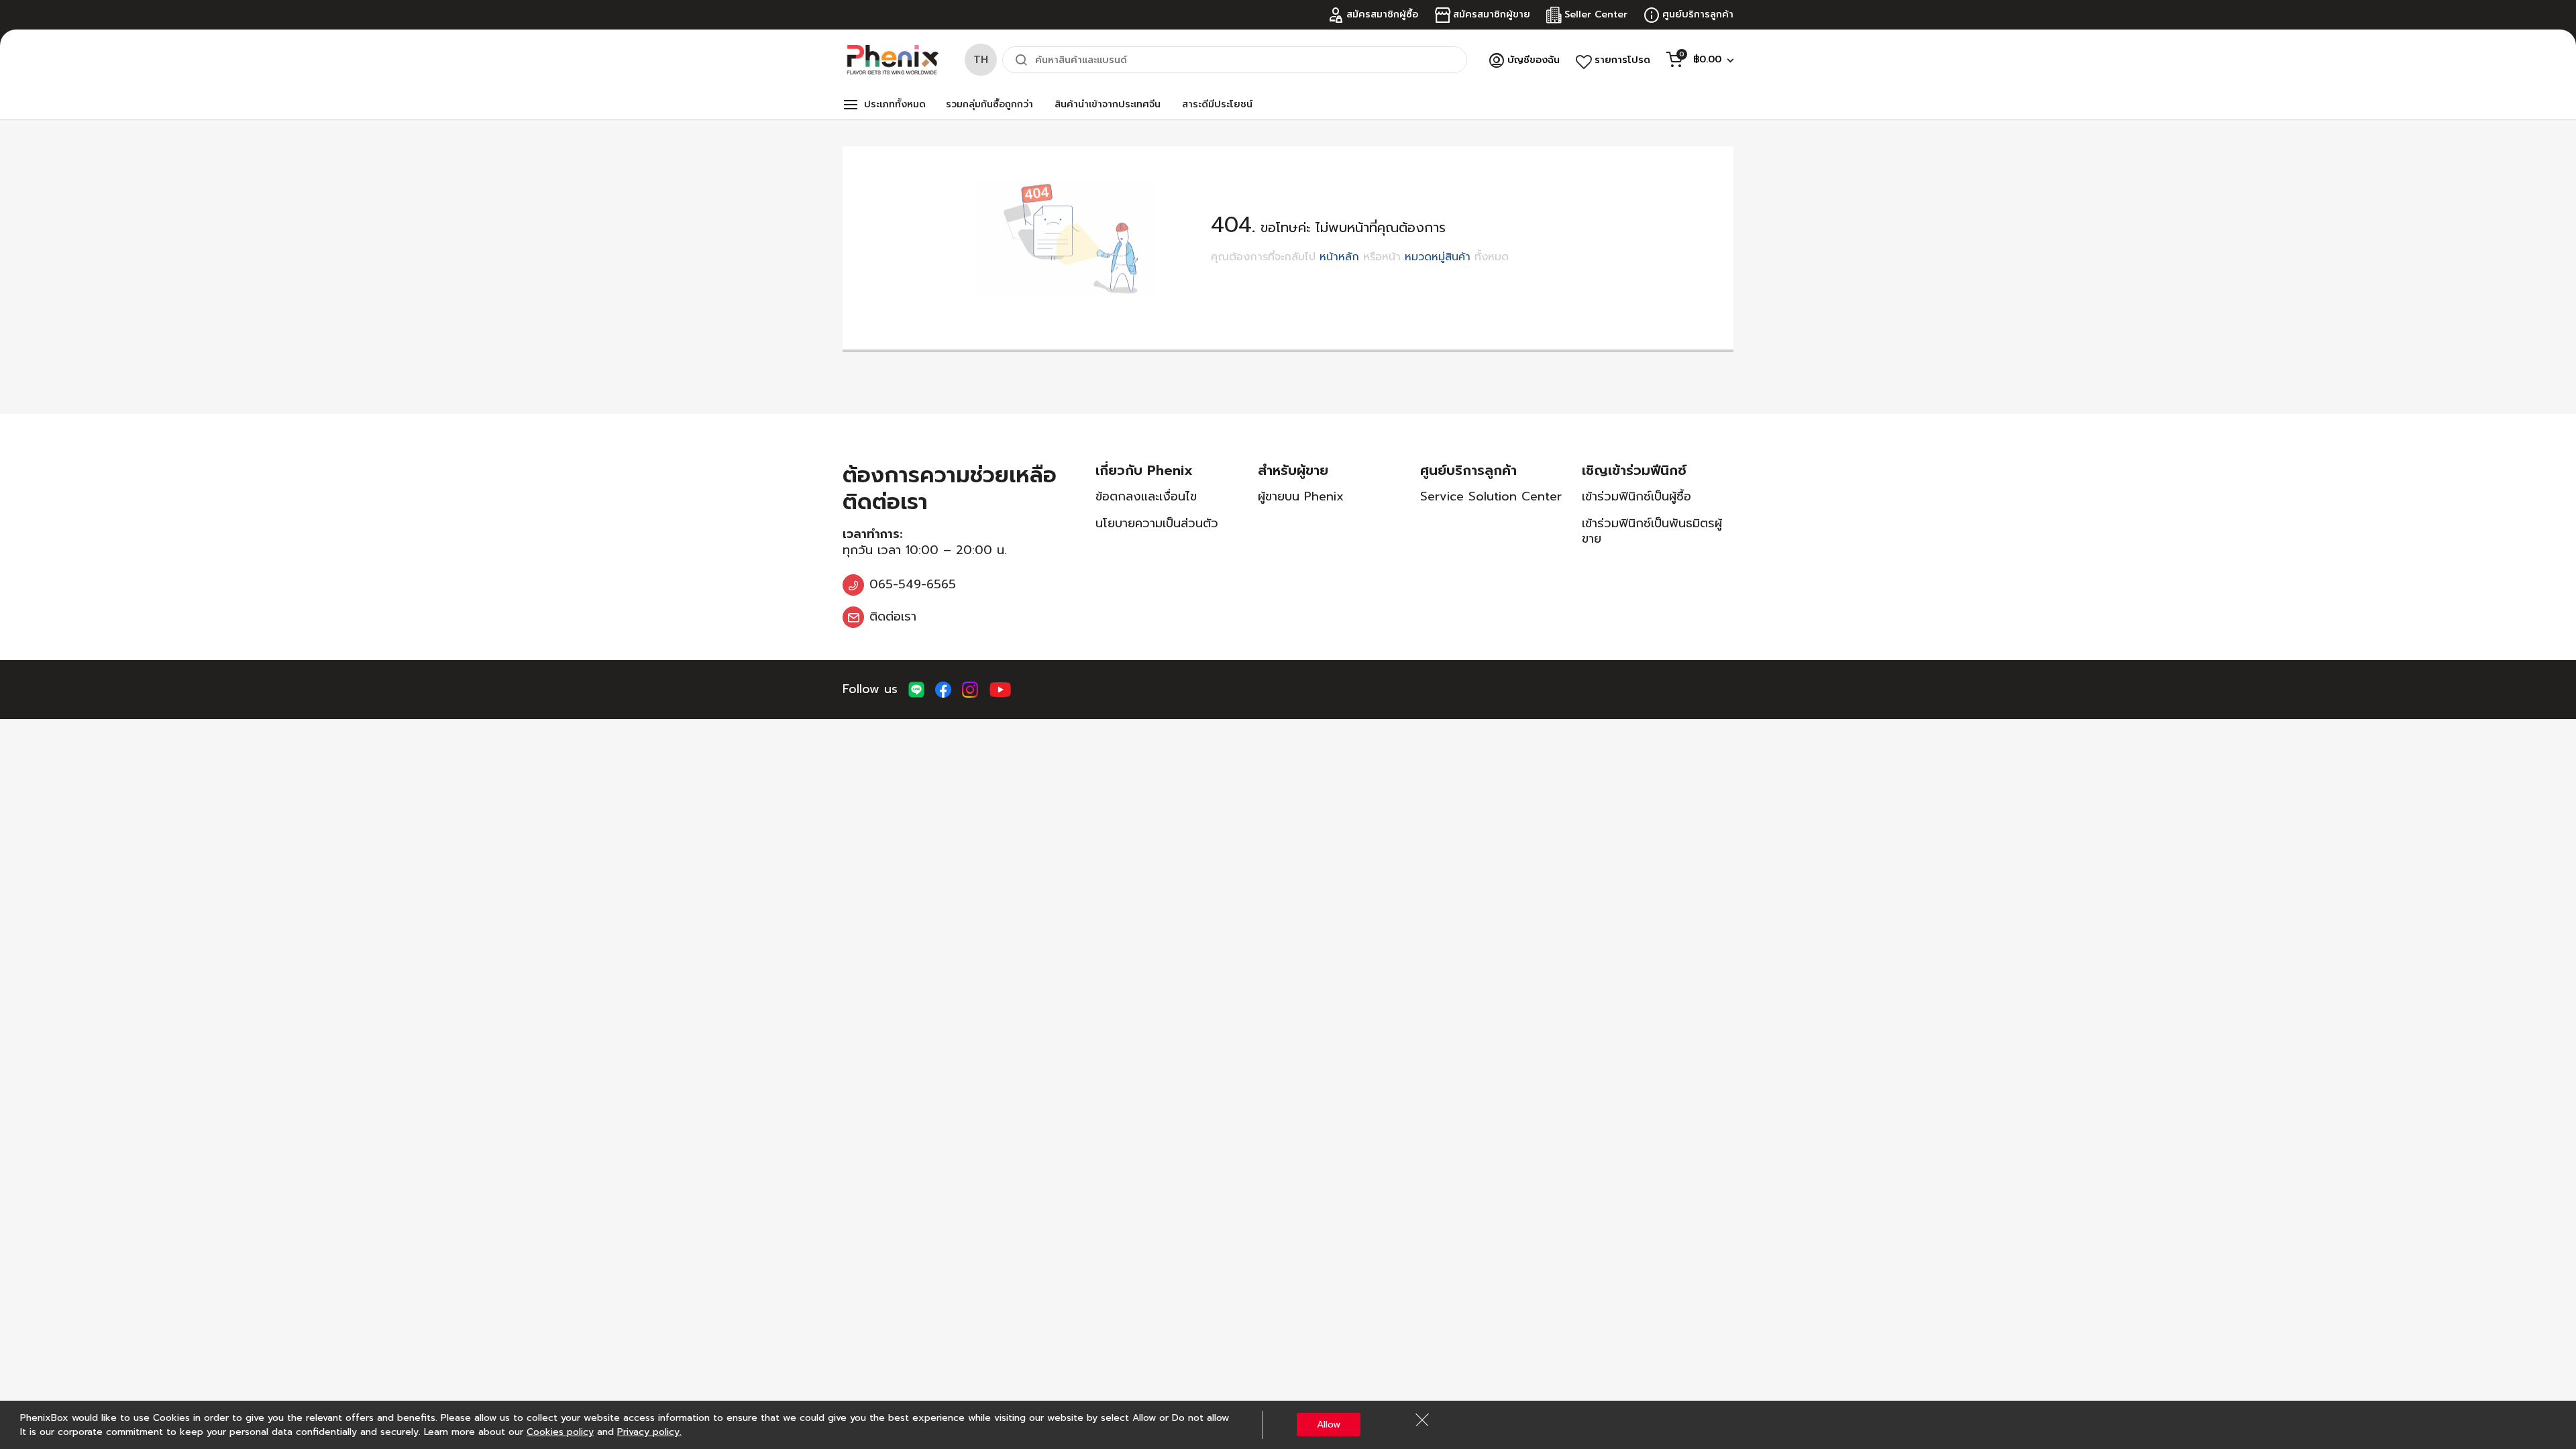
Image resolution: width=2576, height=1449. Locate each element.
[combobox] (1235, 60)
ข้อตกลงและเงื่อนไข (1146, 496)
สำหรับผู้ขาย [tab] (1293, 470)
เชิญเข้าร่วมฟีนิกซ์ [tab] (1634, 470)
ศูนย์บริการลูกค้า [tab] (1468, 470)
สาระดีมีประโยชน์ (1217, 104)
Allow (1329, 1425)
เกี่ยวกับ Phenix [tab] (1144, 470)
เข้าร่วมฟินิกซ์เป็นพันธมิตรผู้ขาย (1652, 531)
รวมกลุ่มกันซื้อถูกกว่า (989, 104)
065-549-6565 (913, 584)
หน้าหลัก (1339, 257)
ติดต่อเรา (893, 616)
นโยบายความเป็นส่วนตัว (1157, 523)
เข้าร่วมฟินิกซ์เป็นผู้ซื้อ (1636, 496)
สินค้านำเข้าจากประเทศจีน (1108, 104)
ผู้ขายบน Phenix (1301, 496)
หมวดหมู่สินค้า (1438, 257)
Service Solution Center (1491, 496)
